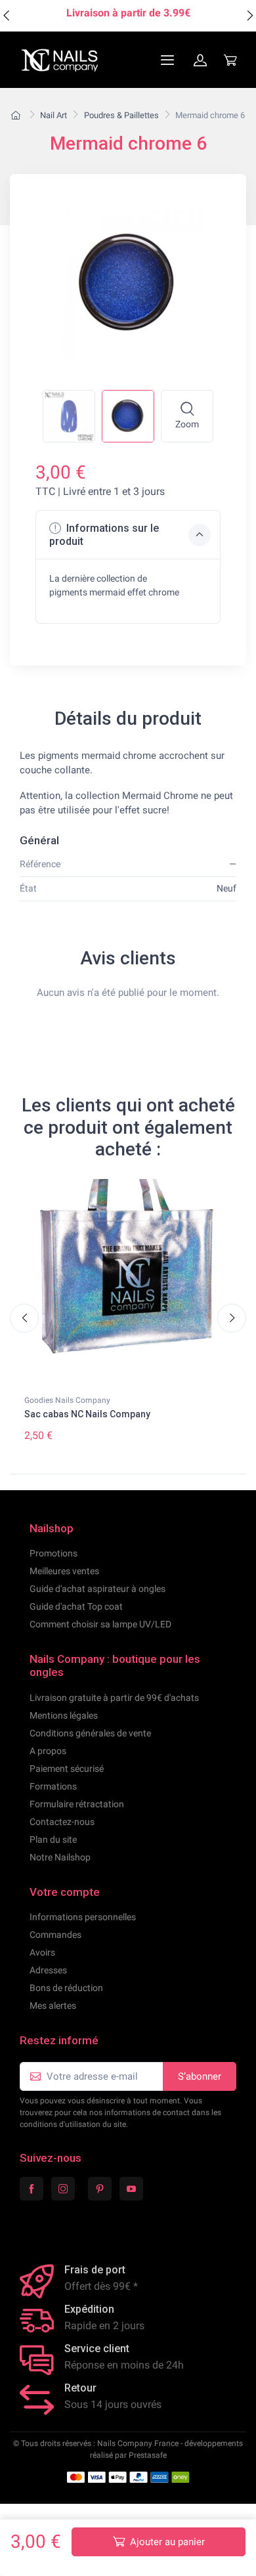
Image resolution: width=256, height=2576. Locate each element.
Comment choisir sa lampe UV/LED (100, 1624)
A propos (48, 1751)
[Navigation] (136, 60)
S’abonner (200, 2076)
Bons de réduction (66, 1988)
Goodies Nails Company (67, 1400)
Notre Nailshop (60, 1857)
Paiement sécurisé (67, 1769)
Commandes (55, 1935)
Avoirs (42, 1952)
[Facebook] (32, 2189)
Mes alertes (53, 2006)
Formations (53, 1786)
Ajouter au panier (167, 2542)
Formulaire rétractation (77, 1804)
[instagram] (63, 2189)
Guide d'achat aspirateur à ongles (97, 1589)
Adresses (48, 1970)
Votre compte (65, 1892)
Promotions (53, 1553)
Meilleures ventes (64, 1571)
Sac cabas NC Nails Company (87, 1414)
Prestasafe (148, 2455)
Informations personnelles (83, 1917)
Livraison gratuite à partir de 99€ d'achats (114, 1698)
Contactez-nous (62, 1822)
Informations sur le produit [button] (104, 534)
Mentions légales (64, 1715)
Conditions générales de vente (90, 1733)
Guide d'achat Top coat (76, 1606)
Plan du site (53, 1839)
